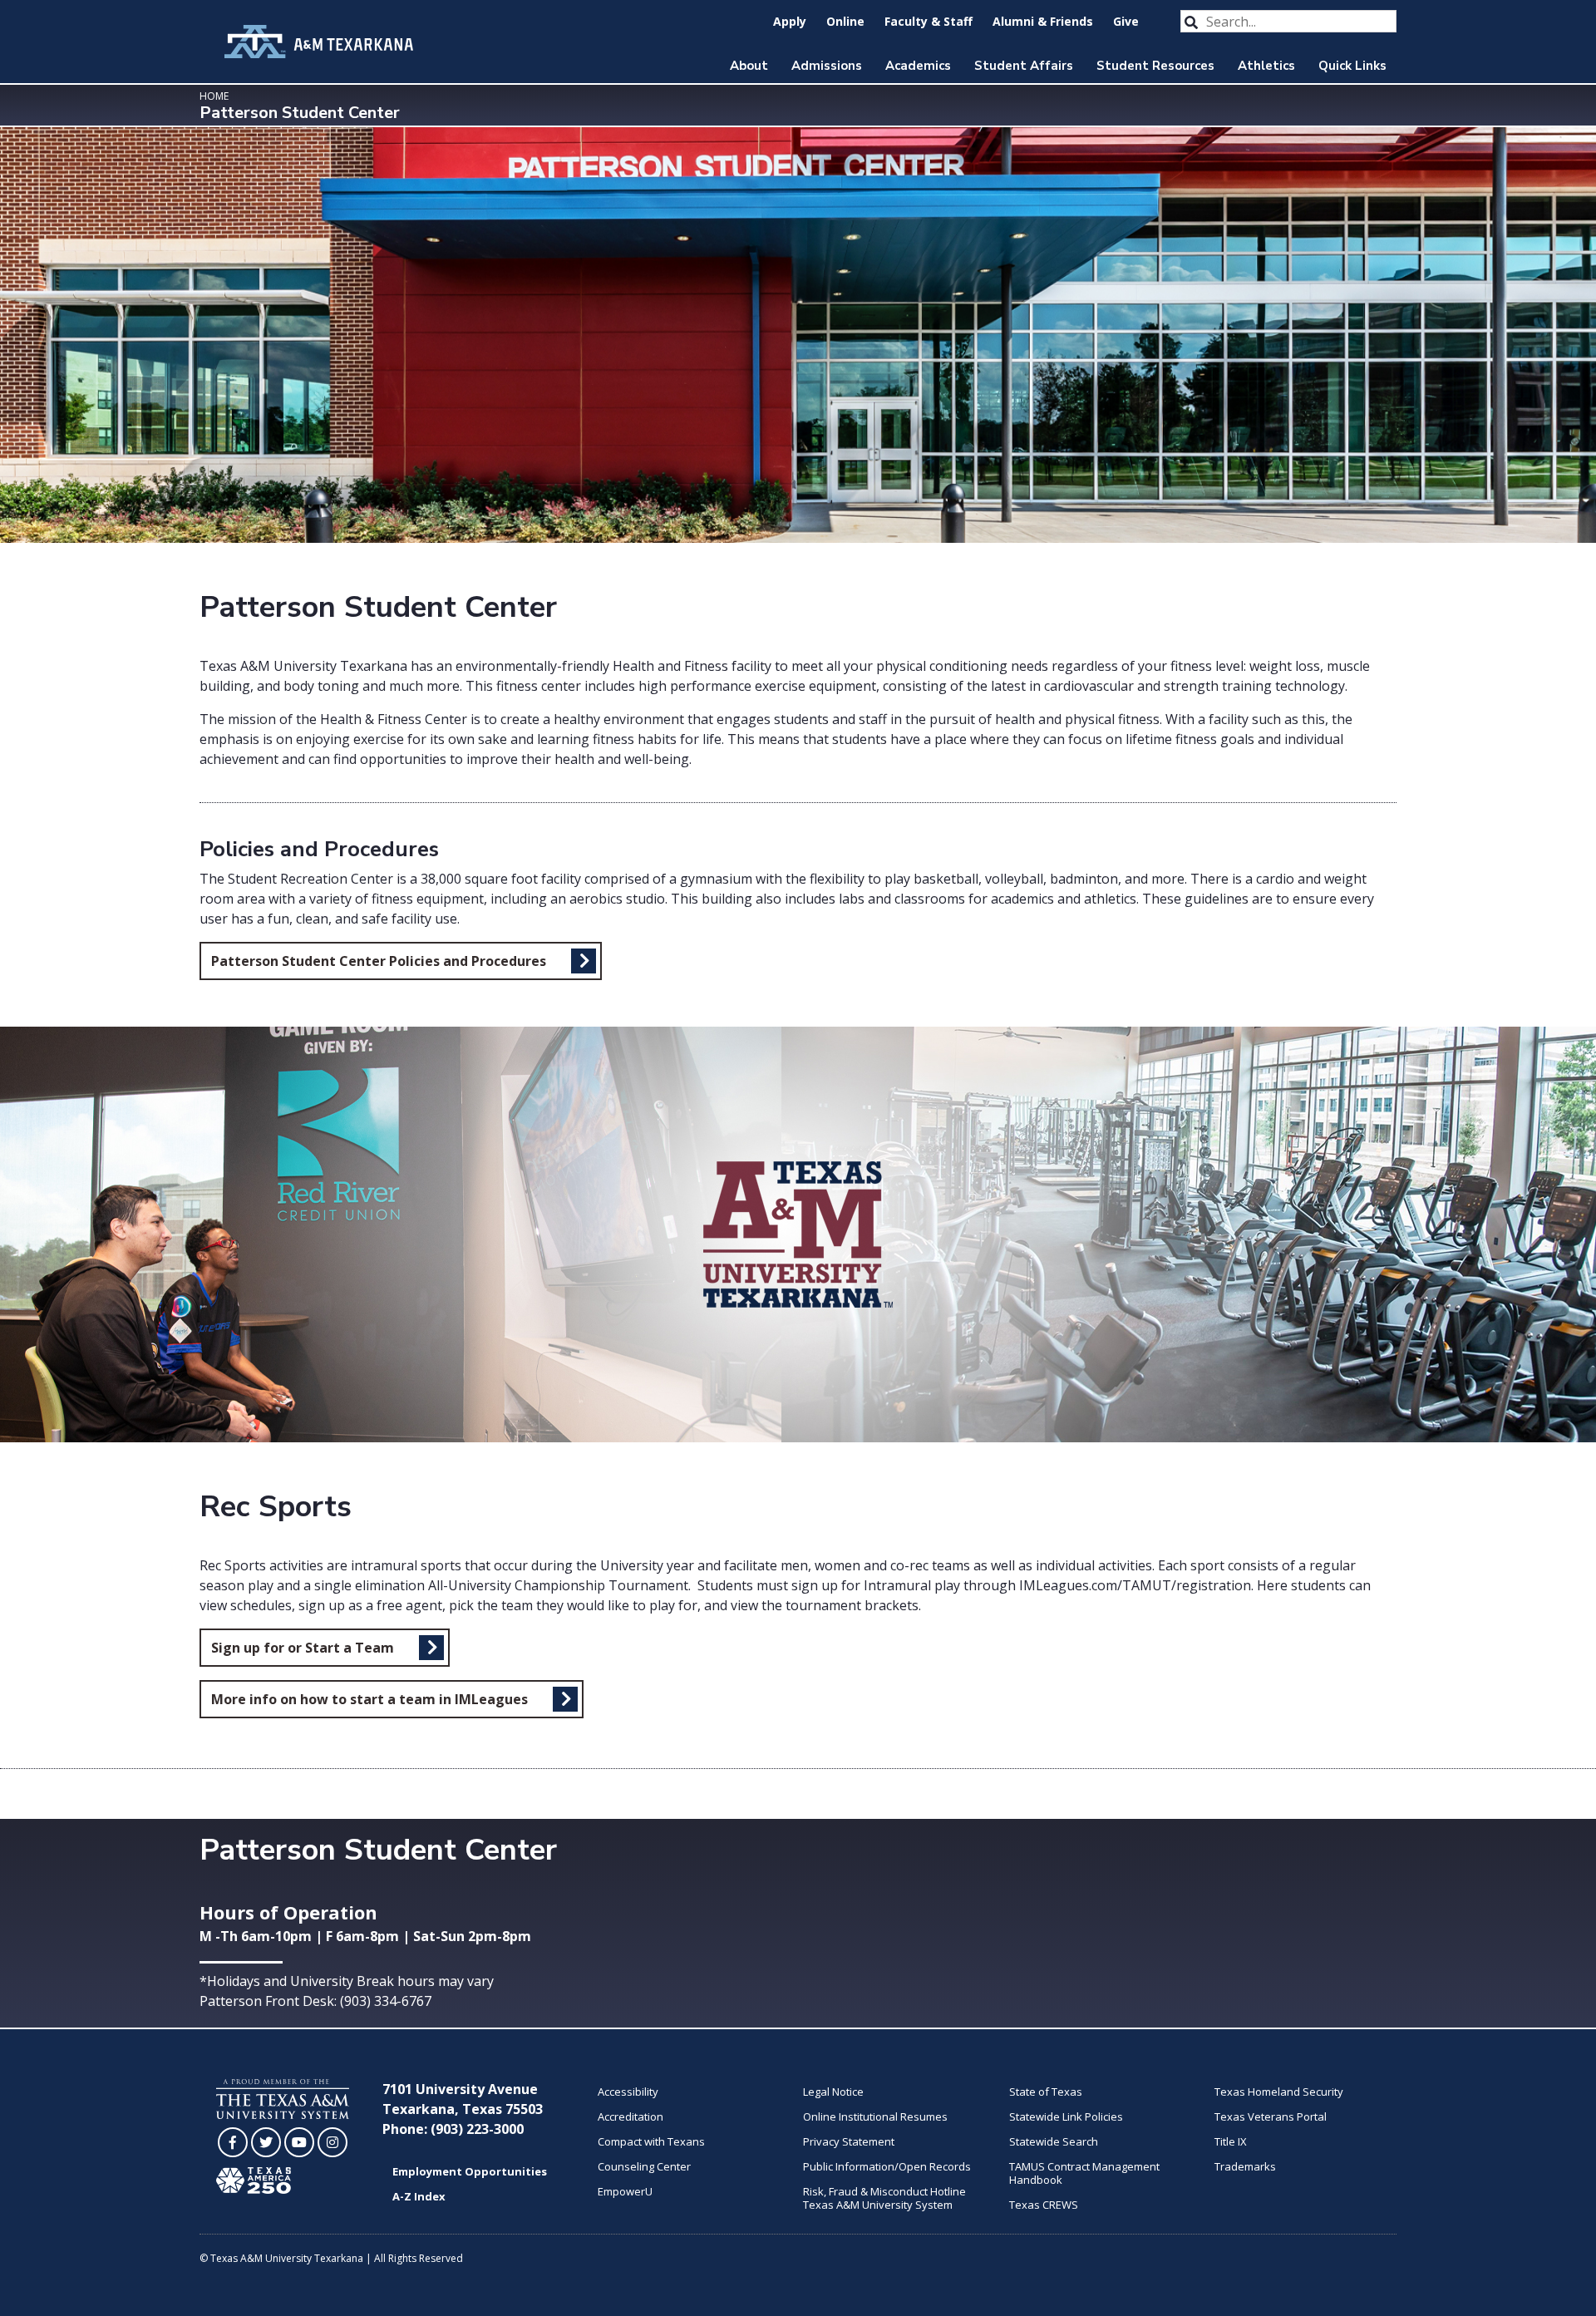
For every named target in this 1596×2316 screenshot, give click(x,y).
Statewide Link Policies (1066, 2116)
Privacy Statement (849, 2141)
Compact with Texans (651, 2141)
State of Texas (1046, 2092)
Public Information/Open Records (887, 2166)
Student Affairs (1024, 66)
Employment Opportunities (470, 2171)
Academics (918, 66)
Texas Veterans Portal (1271, 2116)
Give (1126, 21)
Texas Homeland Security (1279, 2092)
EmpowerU (625, 2191)
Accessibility (628, 2092)
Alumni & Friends (1043, 21)
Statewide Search (1054, 2141)
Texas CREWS (1044, 2205)
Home (214, 96)
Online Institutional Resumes (875, 2116)
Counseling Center (644, 2166)
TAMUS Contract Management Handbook (1084, 2173)
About (749, 66)
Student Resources (1155, 66)
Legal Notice (833, 2092)
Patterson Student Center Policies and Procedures (379, 961)
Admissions (827, 66)
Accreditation (631, 2116)
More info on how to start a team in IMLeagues (369, 1699)
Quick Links (1352, 66)
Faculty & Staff (929, 21)
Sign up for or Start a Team (303, 1648)
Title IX (1231, 2141)
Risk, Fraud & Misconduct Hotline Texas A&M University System (884, 2198)
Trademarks (1245, 2166)
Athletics (1266, 66)
